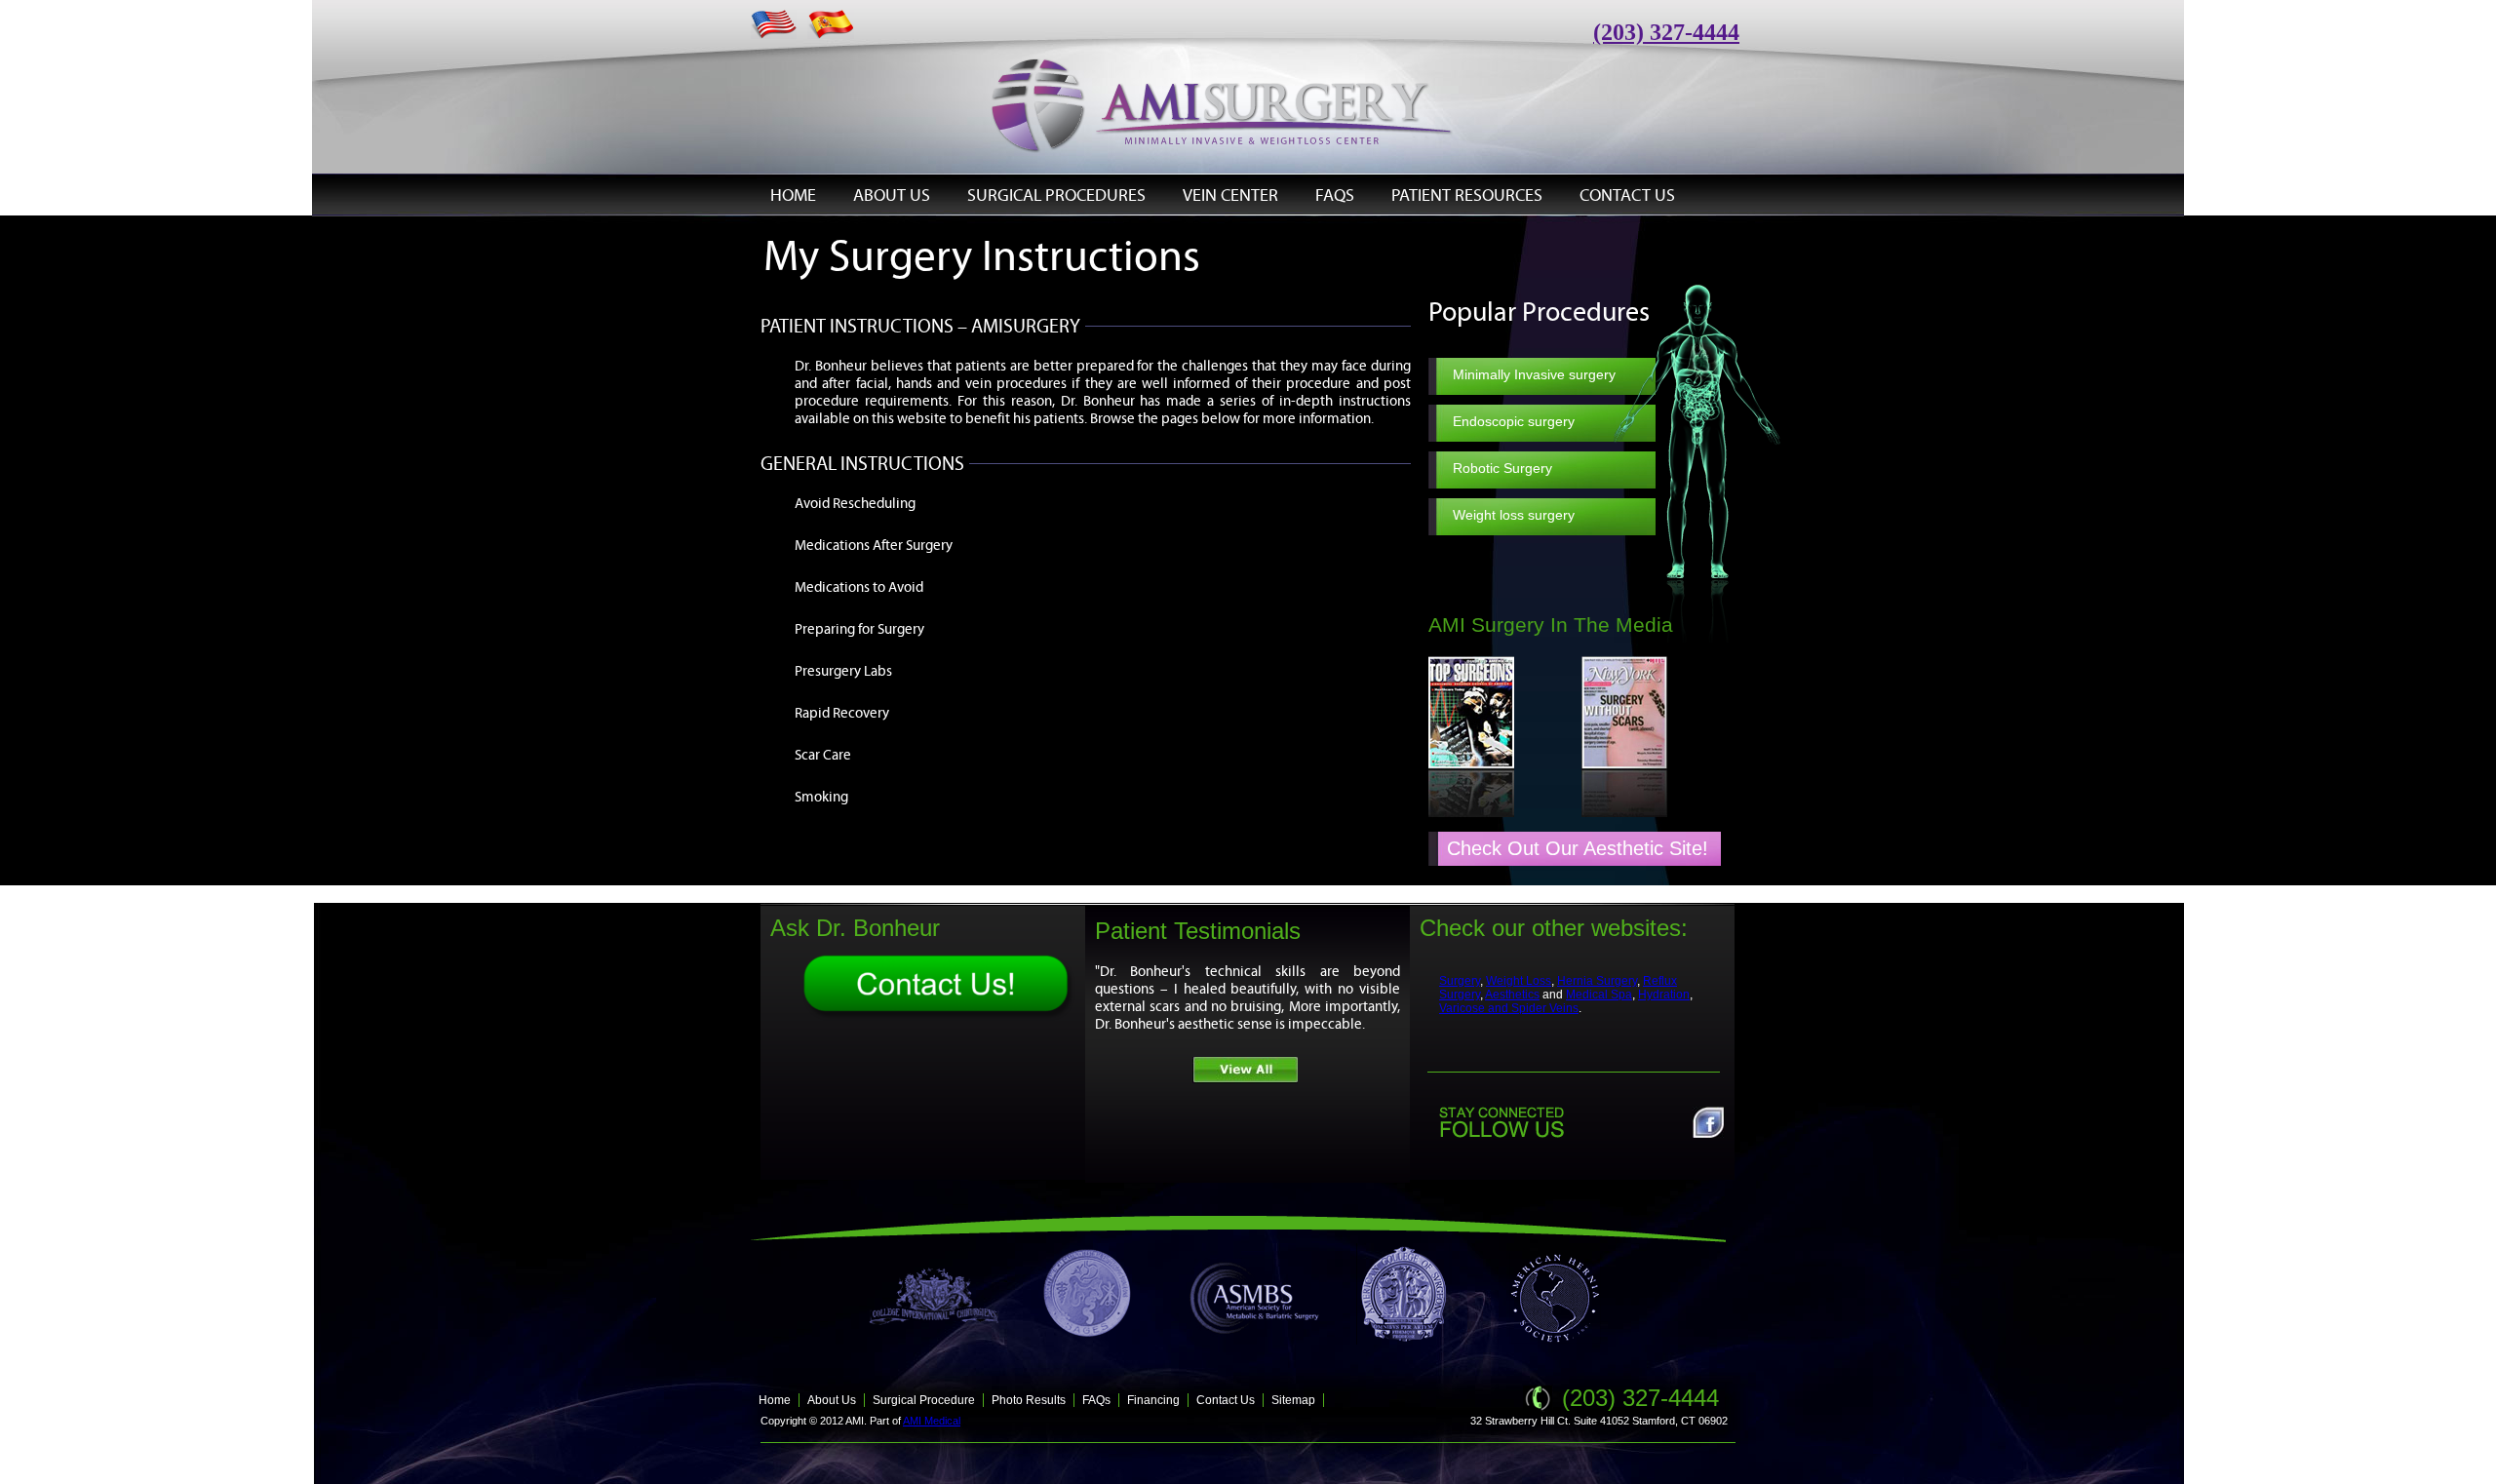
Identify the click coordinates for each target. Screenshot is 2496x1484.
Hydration (1664, 995)
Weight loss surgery (1514, 515)
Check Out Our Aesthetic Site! (1578, 848)
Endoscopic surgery (1514, 421)
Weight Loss (1519, 981)
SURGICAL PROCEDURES (1056, 195)
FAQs (1096, 1400)
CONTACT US (1627, 195)
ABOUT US (892, 195)
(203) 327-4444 (1640, 1398)
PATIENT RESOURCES (1467, 195)
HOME (793, 195)
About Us (832, 1400)
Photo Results (1029, 1400)
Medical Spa (1599, 995)
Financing (1153, 1400)
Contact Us (1226, 1400)
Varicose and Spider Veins (1509, 1008)
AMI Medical (932, 1421)
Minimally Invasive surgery (1534, 374)
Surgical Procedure (924, 1400)
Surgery (1460, 981)
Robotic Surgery (1502, 468)
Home (775, 1400)
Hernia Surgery (1597, 981)
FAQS (1335, 195)
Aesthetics (1512, 995)
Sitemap (1293, 1400)
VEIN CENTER (1230, 195)
